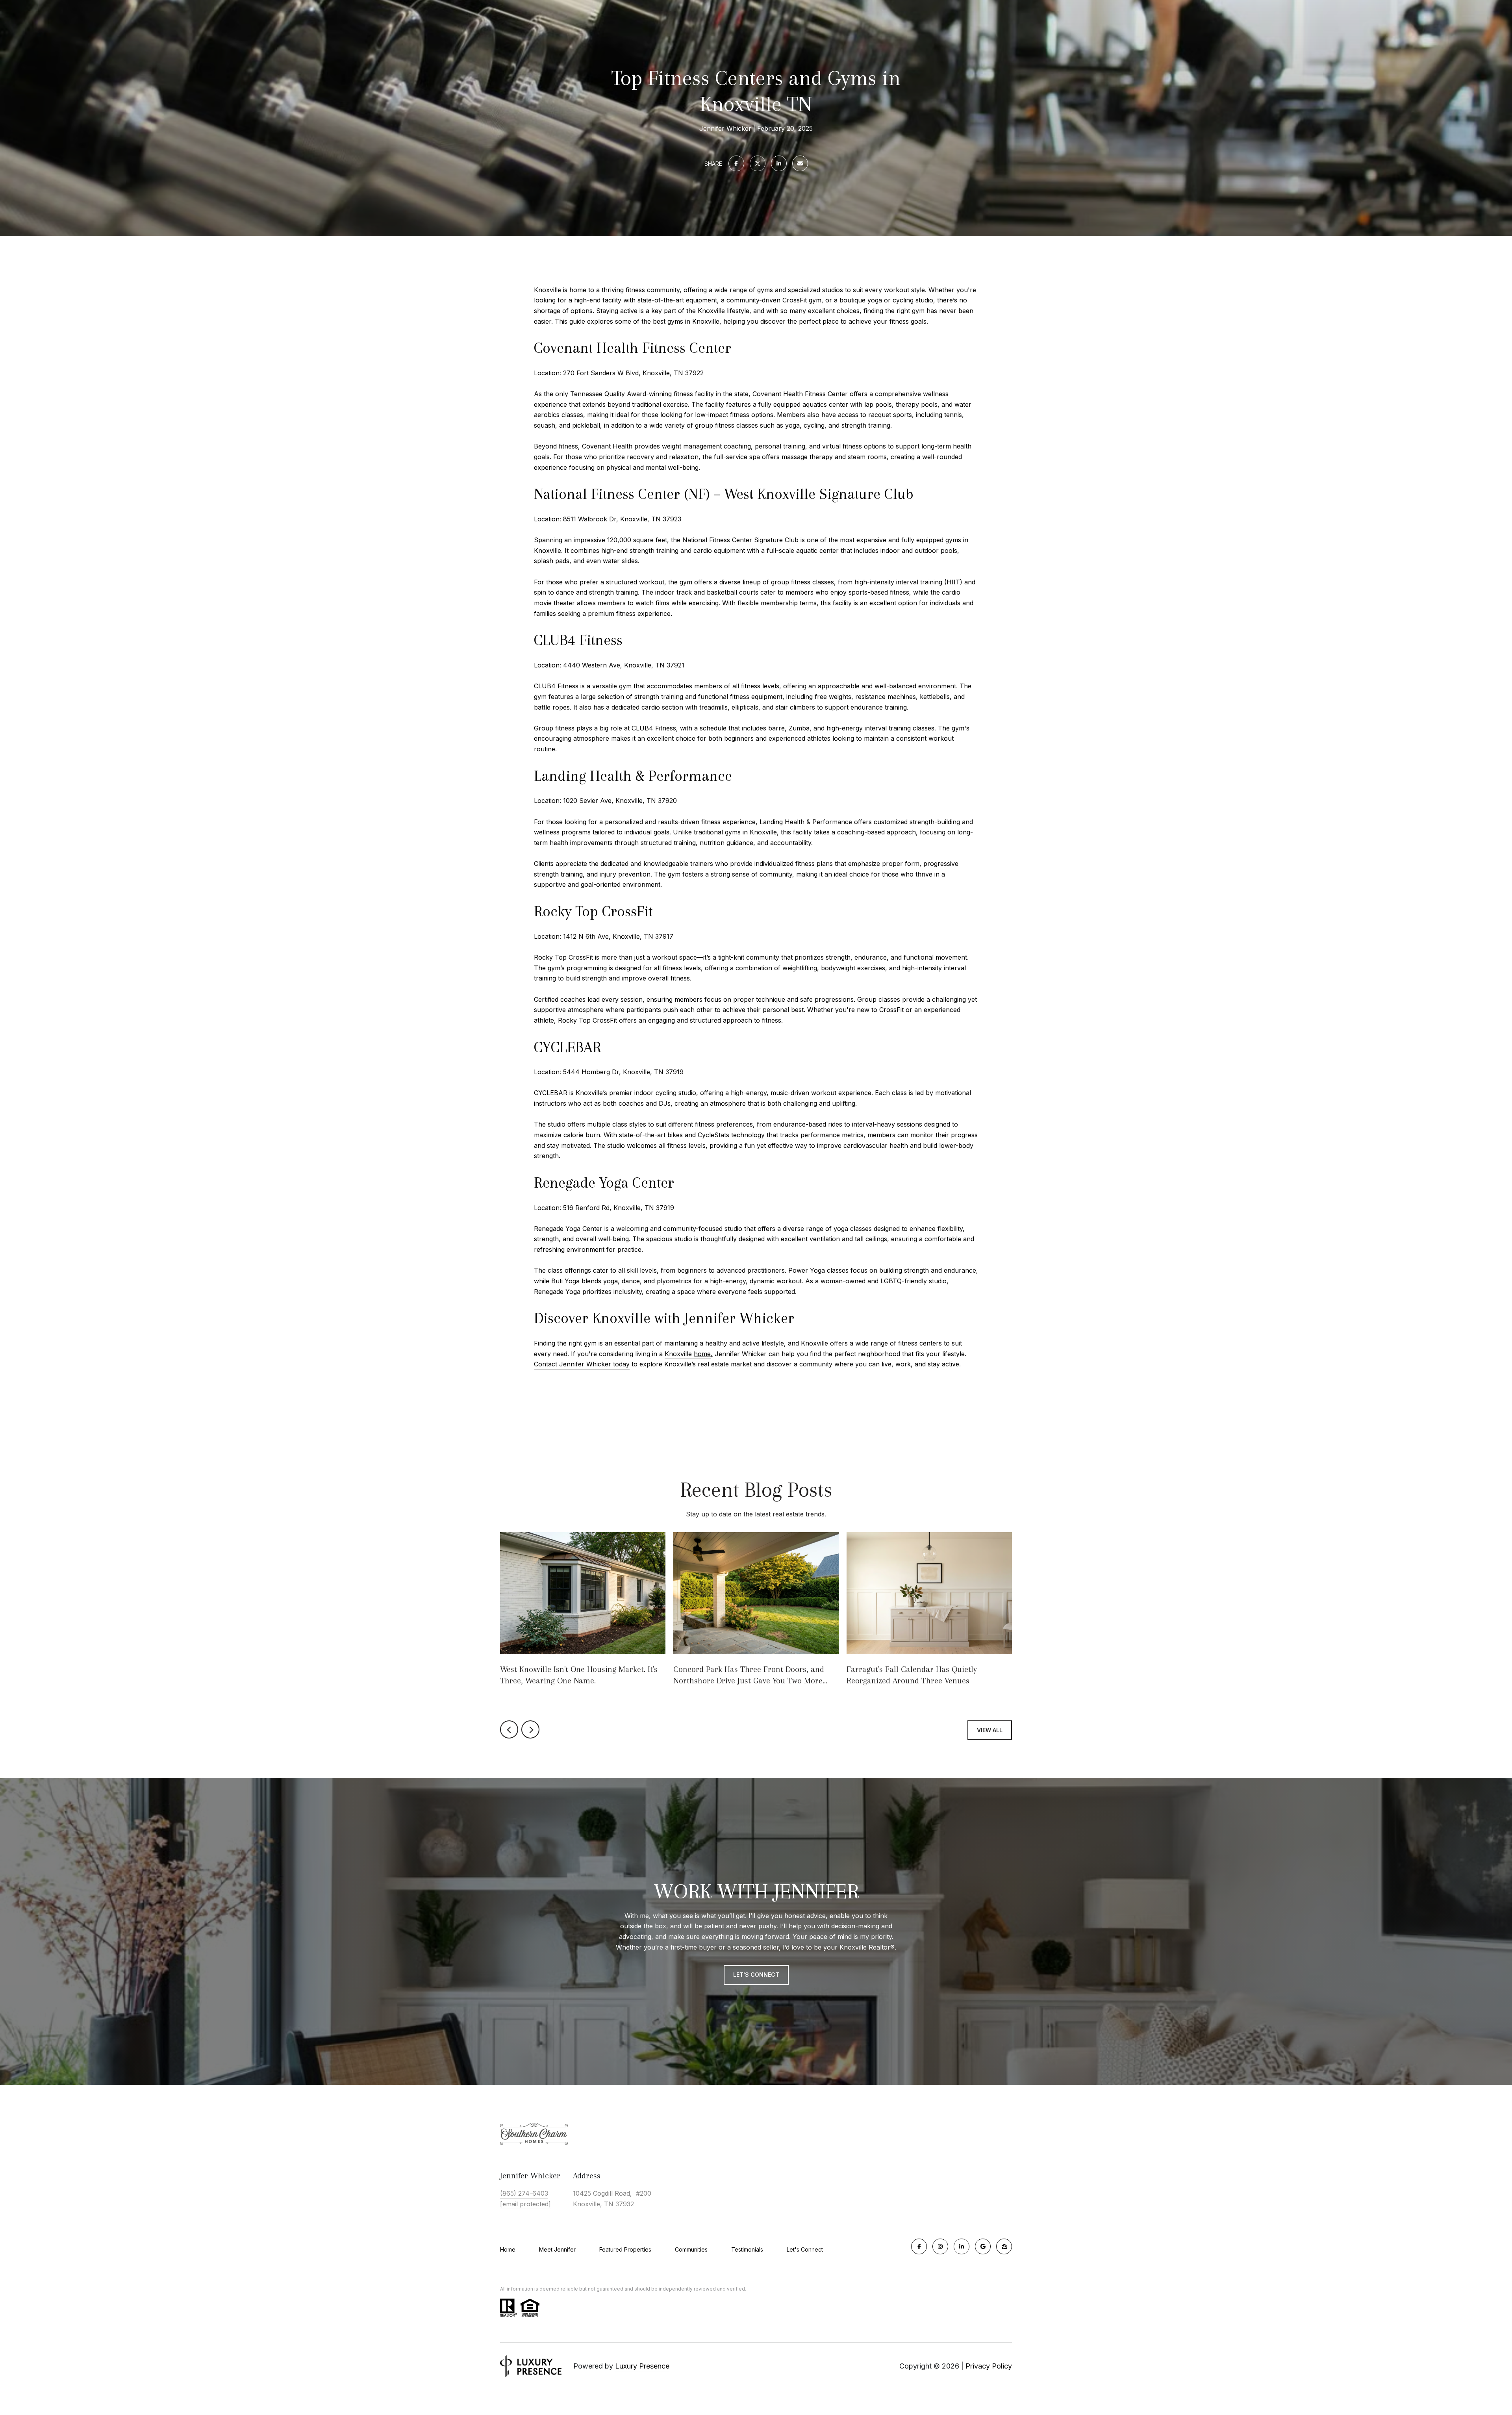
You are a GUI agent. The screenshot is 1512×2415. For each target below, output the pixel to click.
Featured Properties (625, 2249)
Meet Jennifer (557, 2249)
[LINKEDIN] (962, 2246)
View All (990, 1730)
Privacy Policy (989, 2366)
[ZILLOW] (1004, 2246)
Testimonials (747, 2249)
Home (508, 2249)
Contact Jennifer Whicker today (582, 1364)
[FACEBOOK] (919, 2246)
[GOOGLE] (983, 2246)
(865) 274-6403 (524, 2193)
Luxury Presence (642, 2366)
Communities (691, 2249)
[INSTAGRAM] (940, 2246)
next (530, 1729)
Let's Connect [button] (756, 1975)
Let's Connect (805, 2250)
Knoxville (688, 1354)
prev (509, 1729)
